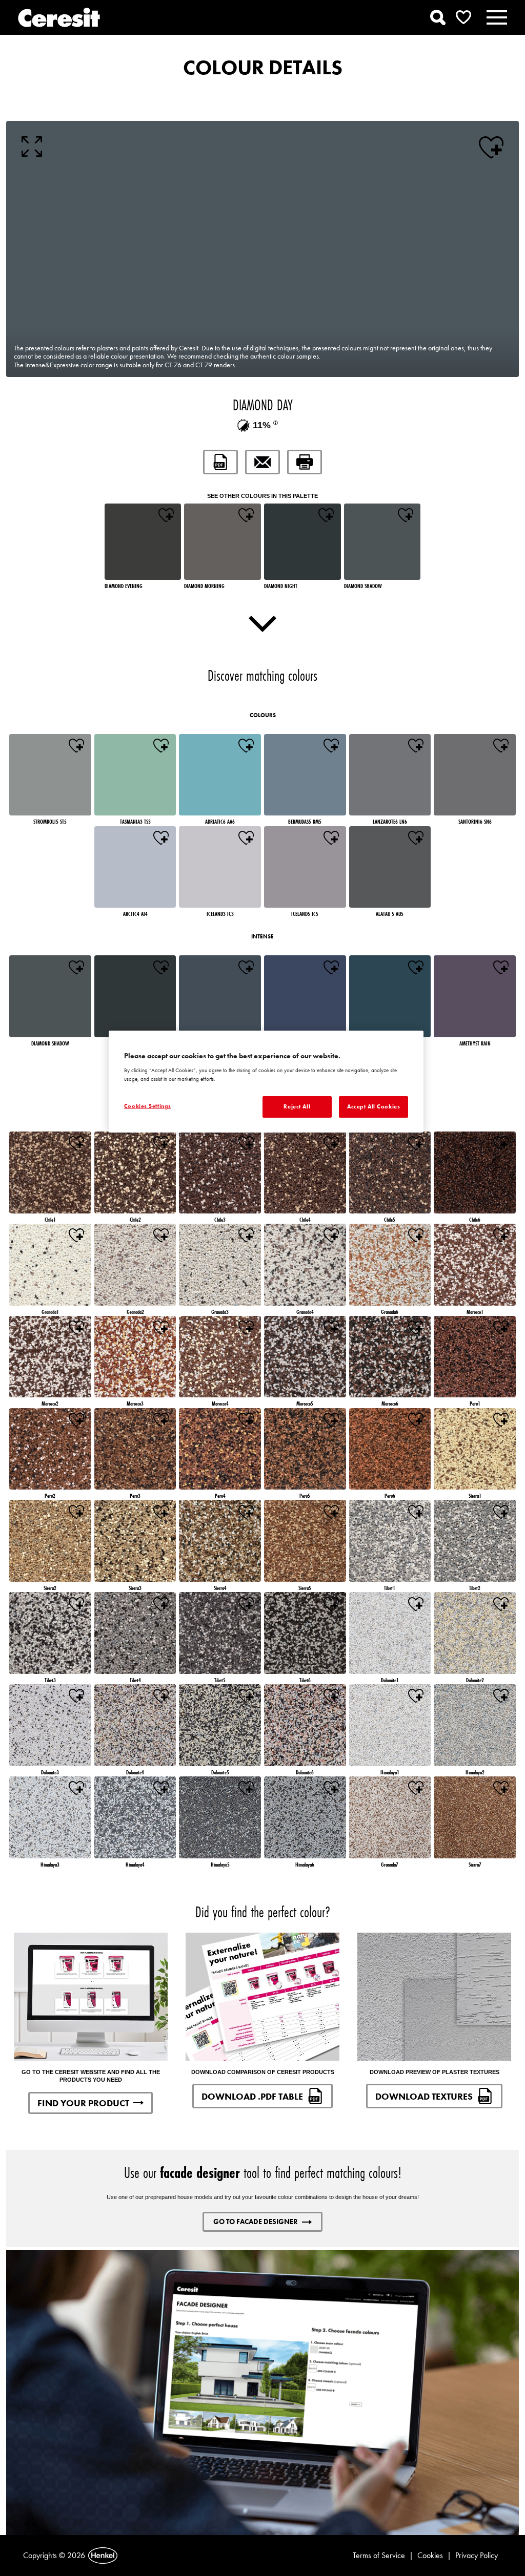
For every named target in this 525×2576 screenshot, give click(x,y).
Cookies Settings (148, 1106)
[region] (266, 1082)
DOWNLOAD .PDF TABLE (252, 2096)
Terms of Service (379, 2555)
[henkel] (103, 2556)
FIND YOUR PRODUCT (83, 2103)
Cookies (430, 2555)
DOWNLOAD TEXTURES (424, 2096)
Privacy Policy (477, 2555)
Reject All (297, 1106)
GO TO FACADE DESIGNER (256, 2222)
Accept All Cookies (373, 1106)
